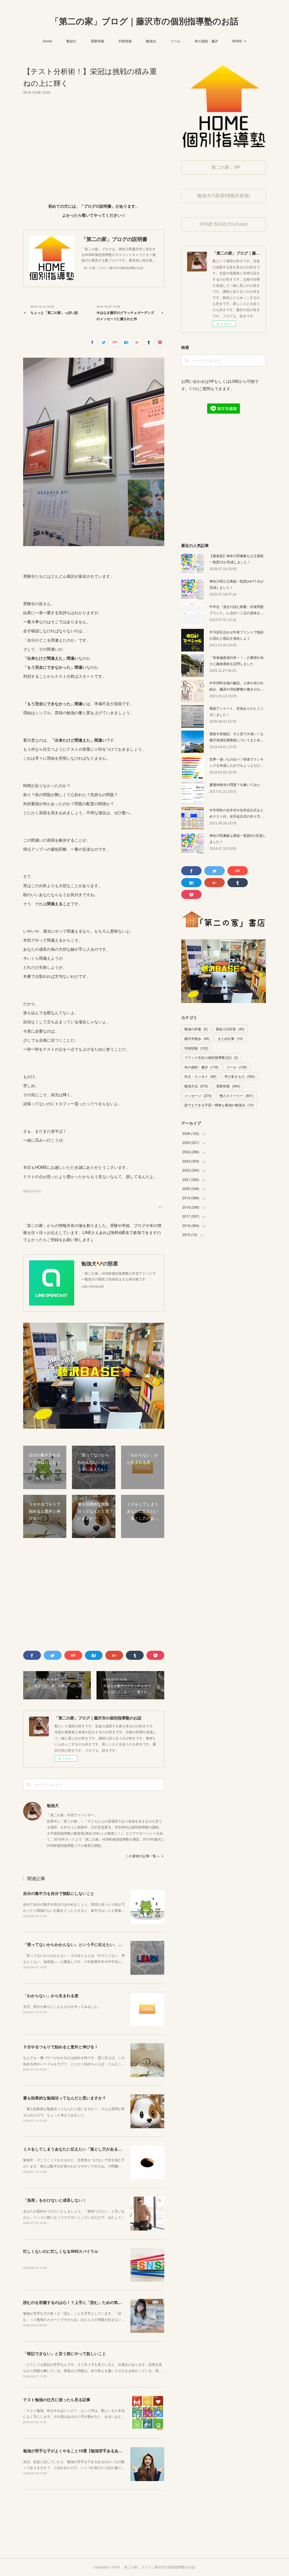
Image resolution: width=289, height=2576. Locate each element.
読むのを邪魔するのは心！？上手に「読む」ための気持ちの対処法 (82, 2302)
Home (48, 41)
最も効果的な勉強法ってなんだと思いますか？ (65, 2098)
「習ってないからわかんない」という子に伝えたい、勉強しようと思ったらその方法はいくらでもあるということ (124, 1944)
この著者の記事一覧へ (143, 1856)
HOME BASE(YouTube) (224, 224)
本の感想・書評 (206, 41)
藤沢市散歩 (197, 1038)
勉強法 (151, 41)
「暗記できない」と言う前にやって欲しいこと (65, 2353)
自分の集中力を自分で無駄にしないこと (59, 1893)
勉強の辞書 (196, 1029)
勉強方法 (196, 1086)
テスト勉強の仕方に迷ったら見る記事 (57, 2399)
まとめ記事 (230, 1038)
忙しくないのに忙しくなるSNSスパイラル (61, 2251)
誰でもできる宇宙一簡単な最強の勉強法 (219, 1105)
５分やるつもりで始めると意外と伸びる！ (61, 2047)
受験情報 (97, 41)
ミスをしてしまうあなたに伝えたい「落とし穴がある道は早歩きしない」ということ (98, 2149)
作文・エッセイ (200, 1076)
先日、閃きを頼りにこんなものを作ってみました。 (62, 2006)
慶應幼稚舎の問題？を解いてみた (235, 784)
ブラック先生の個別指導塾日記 (211, 1057)
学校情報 (125, 41)
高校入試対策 (230, 1029)
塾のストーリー (237, 1095)
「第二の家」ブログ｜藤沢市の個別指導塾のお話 (144, 21)
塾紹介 (71, 41)
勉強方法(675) (32, 1191)
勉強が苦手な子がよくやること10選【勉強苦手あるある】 (75, 2451)
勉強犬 (53, 1805)
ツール (175, 41)
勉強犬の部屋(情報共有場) (224, 196)
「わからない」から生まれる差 (51, 1995)
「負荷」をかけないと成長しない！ (55, 2200)
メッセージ (198, 1095)
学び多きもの (240, 1076)
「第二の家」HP (224, 167)
